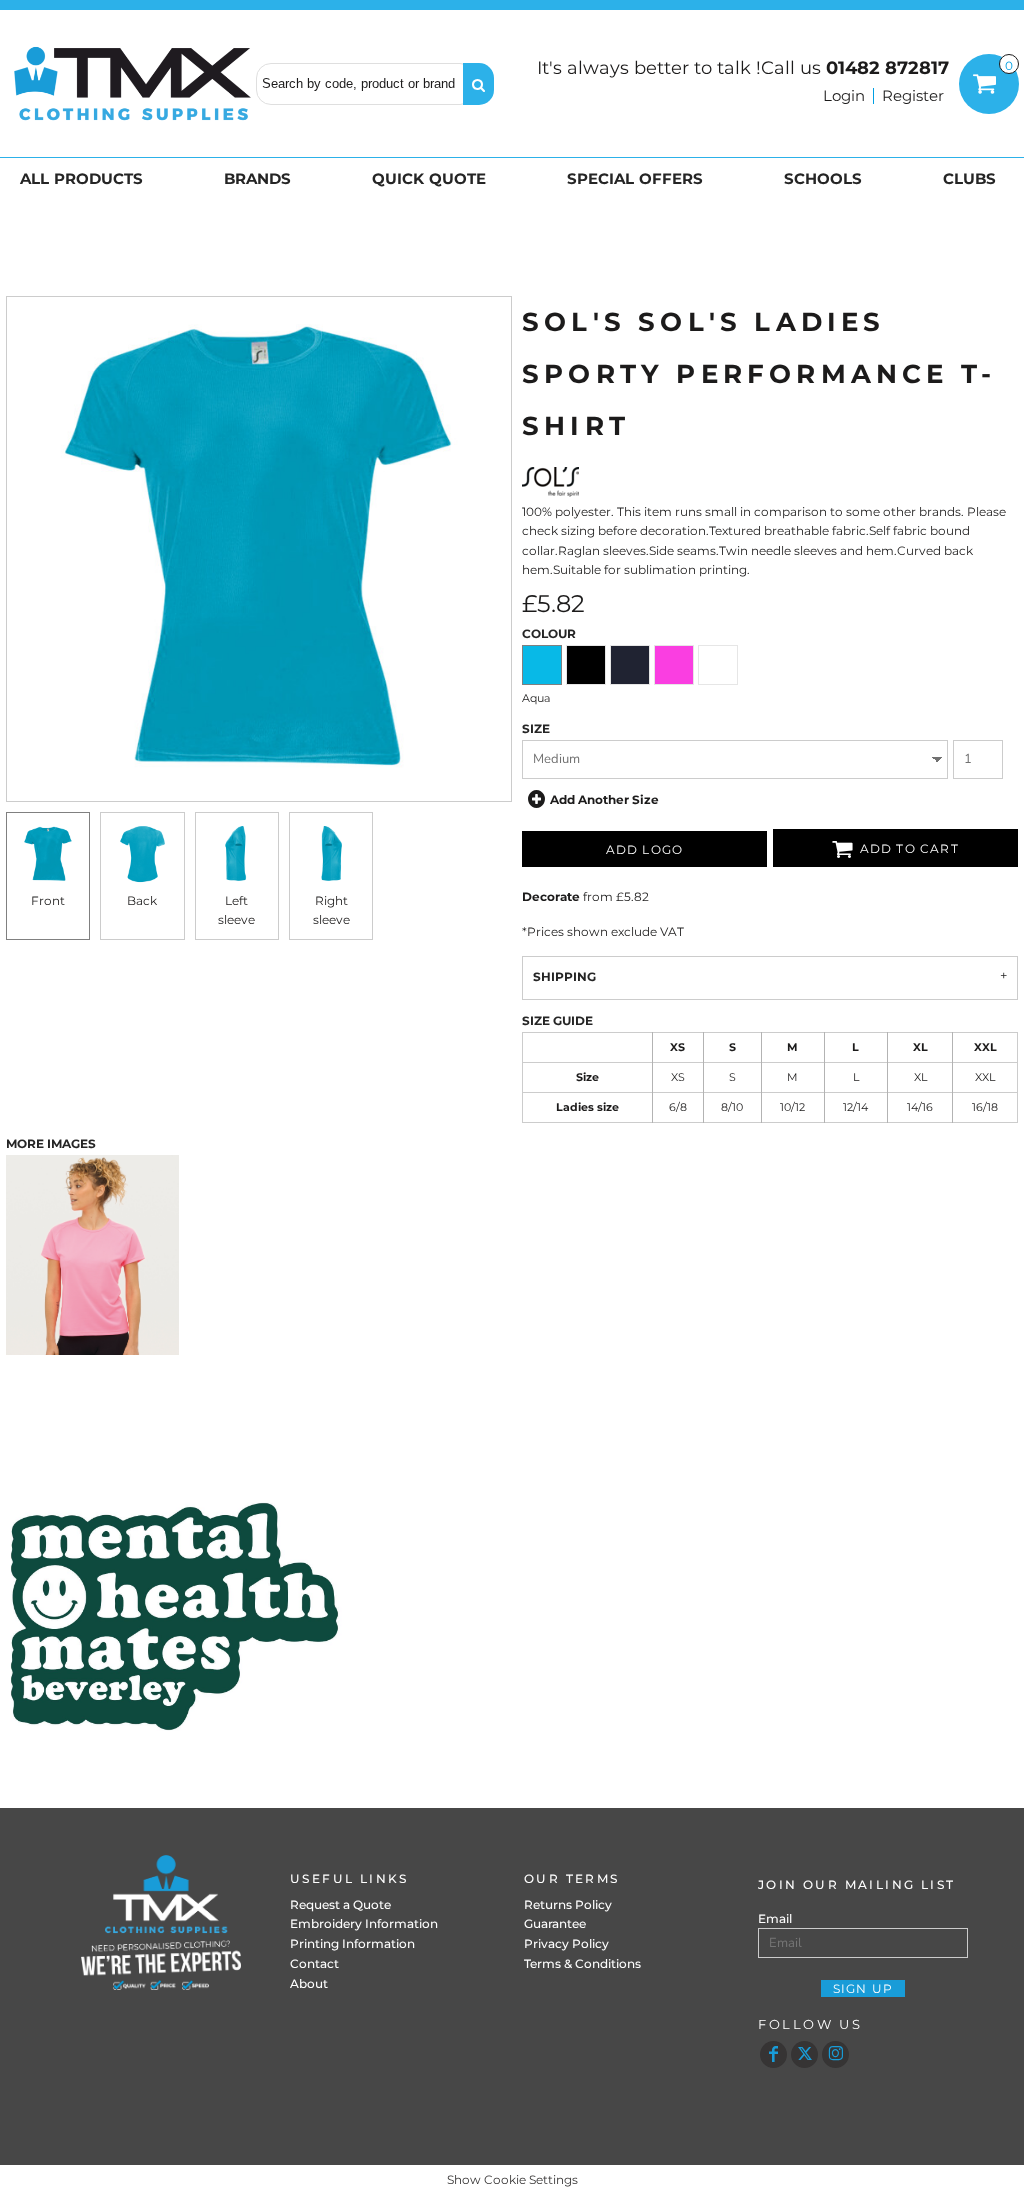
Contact (314, 1963)
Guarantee (555, 1923)
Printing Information (352, 1943)
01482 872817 (887, 68)
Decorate (551, 896)
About (309, 1983)
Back (142, 900)
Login (844, 95)
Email (775, 1918)
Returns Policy (568, 1904)
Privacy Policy (566, 1943)
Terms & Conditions (582, 1963)
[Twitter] (804, 2054)
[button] (85, 178)
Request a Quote (340, 1904)
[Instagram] (835, 2054)
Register (913, 95)
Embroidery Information (364, 1923)
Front (48, 900)
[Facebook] (773, 2054)
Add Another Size (604, 798)
